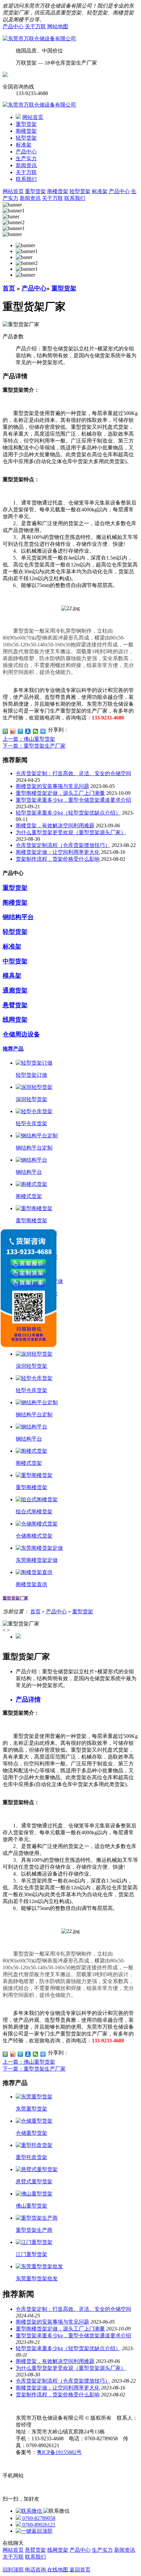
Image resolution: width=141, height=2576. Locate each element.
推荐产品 (13, 1049)
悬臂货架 (15, 1005)
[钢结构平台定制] (37, 1136)
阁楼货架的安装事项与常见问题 (52, 786)
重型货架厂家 (15, 1598)
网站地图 (58, 26)
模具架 (12, 976)
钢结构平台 (18, 917)
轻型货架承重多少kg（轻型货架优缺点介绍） (68, 813)
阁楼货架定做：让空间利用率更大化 (58, 852)
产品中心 (13, 26)
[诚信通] (5, 75)
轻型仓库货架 (31, 1123)
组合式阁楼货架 (34, 1512)
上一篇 (29, 739)
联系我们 (26, 179)
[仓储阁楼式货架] (37, 1524)
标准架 (24, 145)
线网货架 (15, 1020)
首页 (9, 288)
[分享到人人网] (28, 731)
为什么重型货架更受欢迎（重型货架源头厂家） (71, 832)
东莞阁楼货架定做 (37, 1560)
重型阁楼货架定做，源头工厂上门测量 (60, 793)
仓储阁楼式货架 (34, 1536)
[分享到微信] (36, 731)
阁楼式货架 (29, 1196)
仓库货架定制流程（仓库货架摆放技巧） (63, 845)
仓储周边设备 (21, 1034)
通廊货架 (15, 990)
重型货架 (26, 124)
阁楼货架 (26, 131)
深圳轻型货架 (31, 1099)
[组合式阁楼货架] (37, 1499)
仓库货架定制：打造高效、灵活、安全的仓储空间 (73, 773)
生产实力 (26, 158)
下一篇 (34, 746)
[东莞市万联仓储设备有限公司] (39, 39)
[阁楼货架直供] (34, 1572)
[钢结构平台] (31, 1160)
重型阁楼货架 (31, 1220)
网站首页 (33, 117)
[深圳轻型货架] (34, 1087)
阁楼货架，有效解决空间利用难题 (55, 826)
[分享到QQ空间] (5, 731)
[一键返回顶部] (34, 2531)
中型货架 (15, 961)
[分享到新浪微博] (13, 731)
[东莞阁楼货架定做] (39, 1548)
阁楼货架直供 (31, 1584)
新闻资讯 (26, 165)
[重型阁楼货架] (34, 1208)
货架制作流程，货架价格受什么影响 (58, 859)
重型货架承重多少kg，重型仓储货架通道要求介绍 (73, 800)
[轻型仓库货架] (34, 1111)
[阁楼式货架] (31, 1184)
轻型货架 (26, 138)
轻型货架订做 (31, 1075)
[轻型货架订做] (34, 1063)
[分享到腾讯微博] (20, 731)
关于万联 (35, 26)
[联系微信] (30, 2511)
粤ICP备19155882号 (59, 2452)
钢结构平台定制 (34, 1148)
